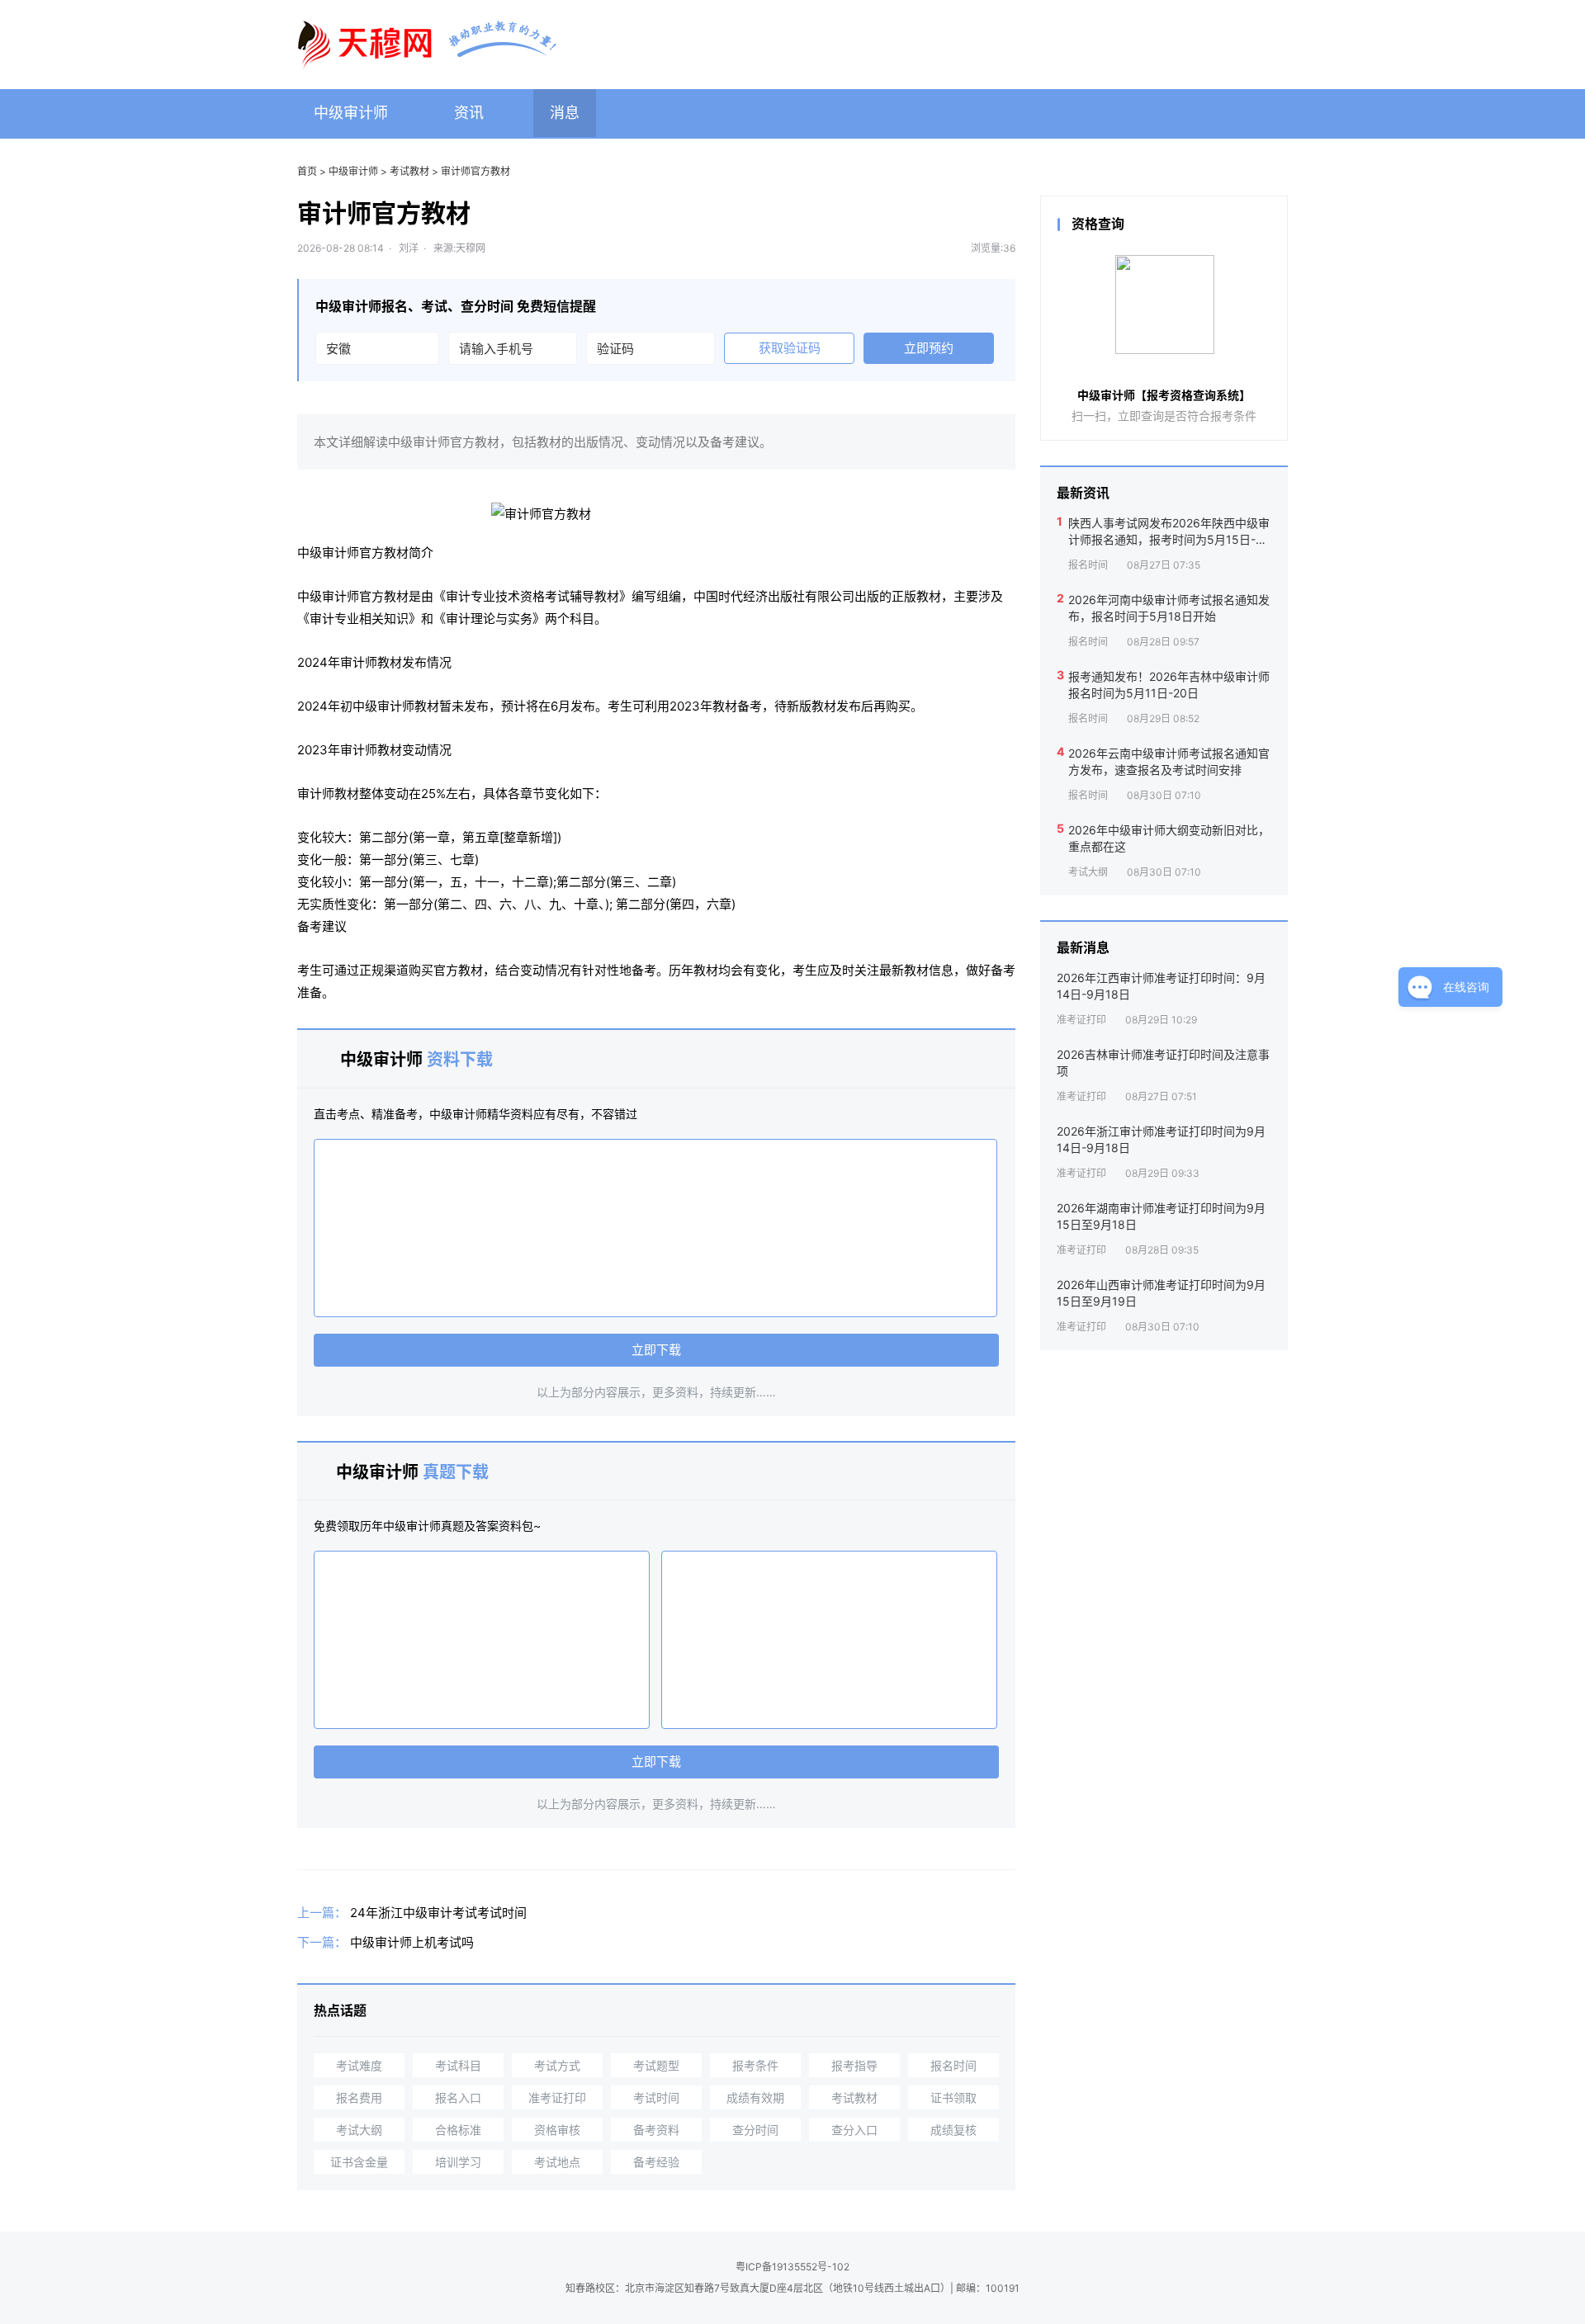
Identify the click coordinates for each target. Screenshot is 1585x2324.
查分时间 (755, 2130)
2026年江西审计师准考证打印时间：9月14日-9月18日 (1161, 986)
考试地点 (557, 2162)
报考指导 (854, 2065)
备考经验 (656, 2162)
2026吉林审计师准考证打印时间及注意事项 (1163, 1063)
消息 (565, 113)
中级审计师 (351, 113)
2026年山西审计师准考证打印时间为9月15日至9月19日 (1161, 1293)
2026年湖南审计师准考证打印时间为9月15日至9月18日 (1161, 1216)
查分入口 (854, 2130)
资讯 (469, 113)
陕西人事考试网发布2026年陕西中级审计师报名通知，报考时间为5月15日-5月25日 (1169, 531)
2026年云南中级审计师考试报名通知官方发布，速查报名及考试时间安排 (1169, 761)
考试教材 (409, 171)
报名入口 (458, 2097)
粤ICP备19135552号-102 (792, 2267)
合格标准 (458, 2130)
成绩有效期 (755, 2097)
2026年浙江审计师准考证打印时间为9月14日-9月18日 (1161, 1139)
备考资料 (656, 2130)
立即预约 (929, 348)
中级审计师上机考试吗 (412, 1942)
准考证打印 (557, 2097)
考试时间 (656, 2097)
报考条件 (755, 2065)
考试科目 (458, 2065)
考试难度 (359, 2065)
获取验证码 (790, 348)
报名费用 (359, 2097)
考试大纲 (359, 2130)
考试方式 (557, 2065)
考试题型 (656, 2065)
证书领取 (953, 2097)
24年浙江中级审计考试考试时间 (438, 1913)
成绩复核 (953, 2130)
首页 (307, 171)
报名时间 (953, 2065)
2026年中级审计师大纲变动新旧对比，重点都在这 (1169, 838)
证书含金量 (359, 2162)
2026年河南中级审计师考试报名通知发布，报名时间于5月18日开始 (1169, 608)
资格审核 (557, 2130)
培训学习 (458, 2162)
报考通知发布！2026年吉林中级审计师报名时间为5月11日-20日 (1169, 685)
